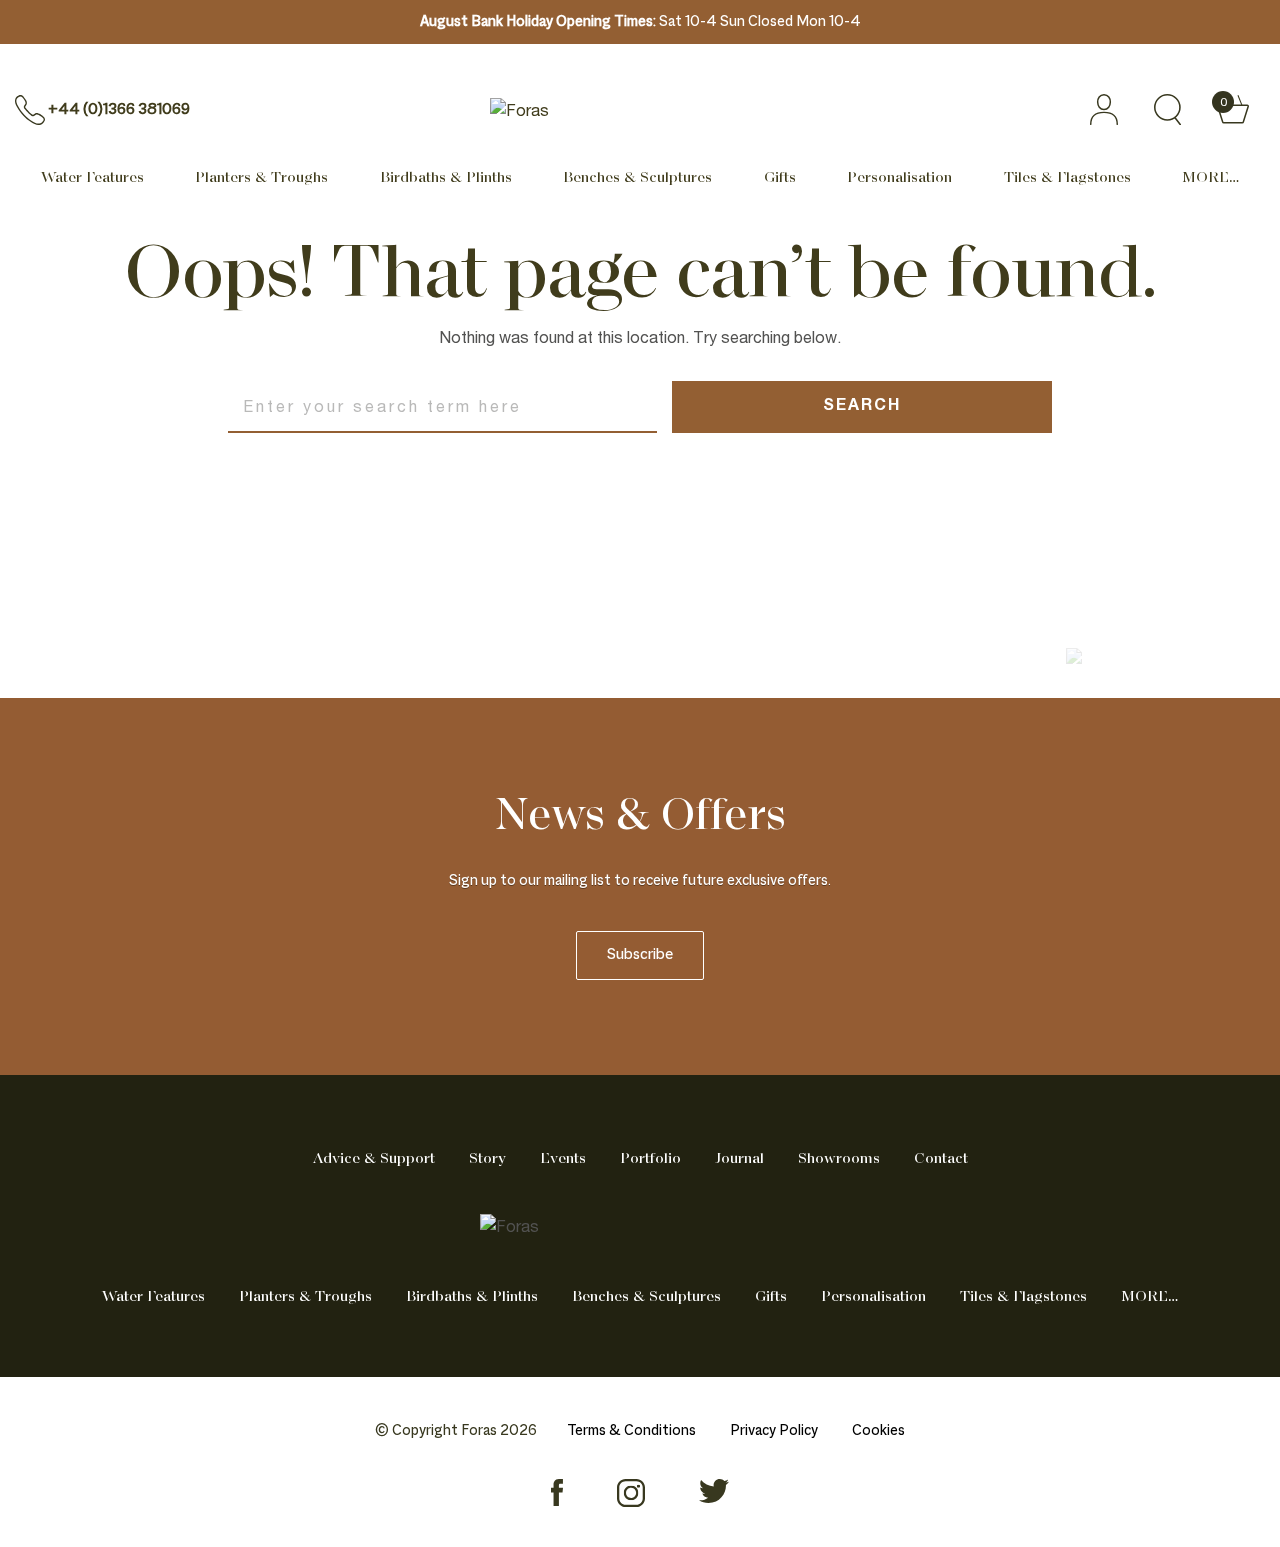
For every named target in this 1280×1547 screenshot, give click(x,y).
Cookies (878, 1431)
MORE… (1210, 178)
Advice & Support (374, 1159)
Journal (739, 1159)
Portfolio (650, 1159)
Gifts (780, 178)
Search (862, 407)
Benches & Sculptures (637, 178)
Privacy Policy (774, 1431)
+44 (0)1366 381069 (119, 109)
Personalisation (899, 178)
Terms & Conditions (631, 1431)
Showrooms (839, 1159)
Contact (941, 1159)
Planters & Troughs (261, 178)
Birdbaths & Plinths (446, 178)
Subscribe (640, 955)
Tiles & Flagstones (1067, 178)
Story (487, 1159)
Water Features (92, 178)
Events (563, 1159)
